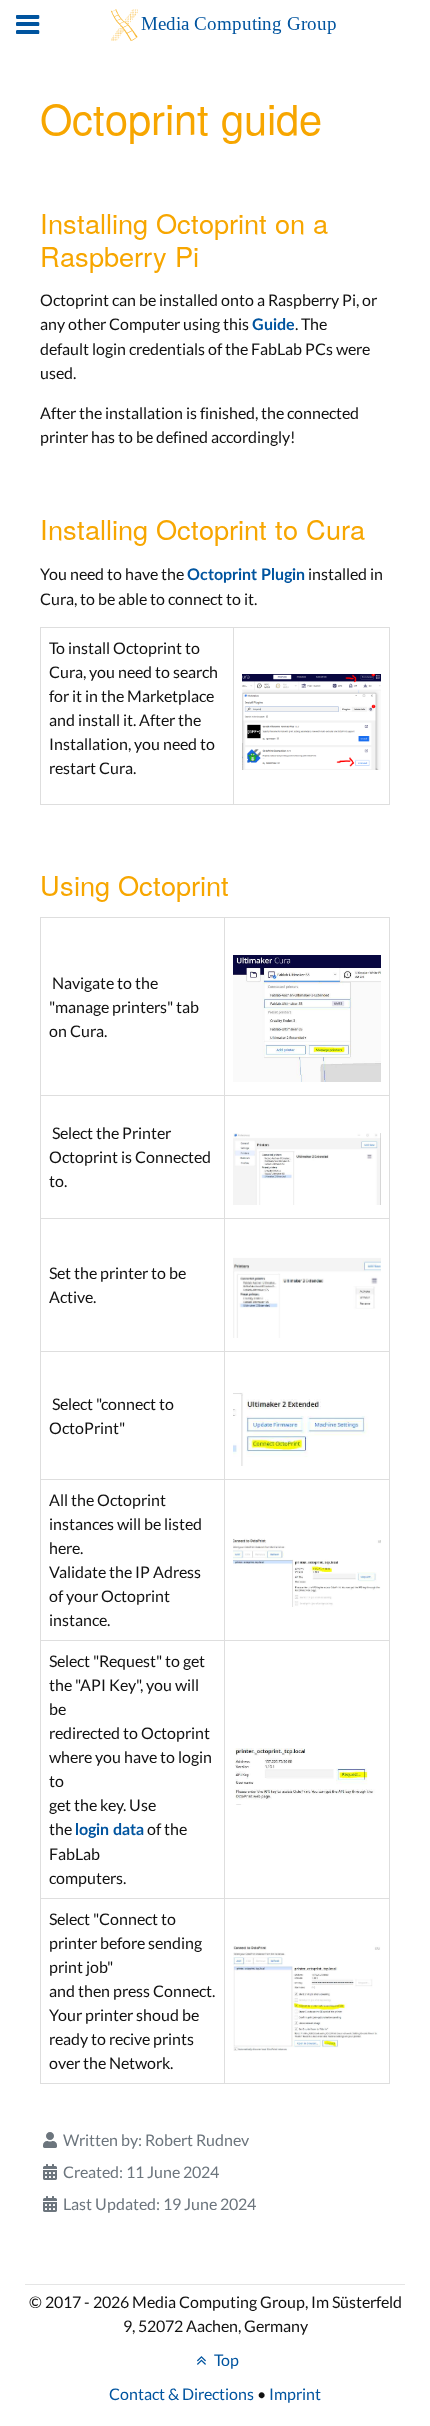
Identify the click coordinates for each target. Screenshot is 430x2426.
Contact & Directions (181, 2393)
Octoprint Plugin (246, 575)
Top (225, 2359)
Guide (273, 325)
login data (109, 1830)
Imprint (295, 2393)
